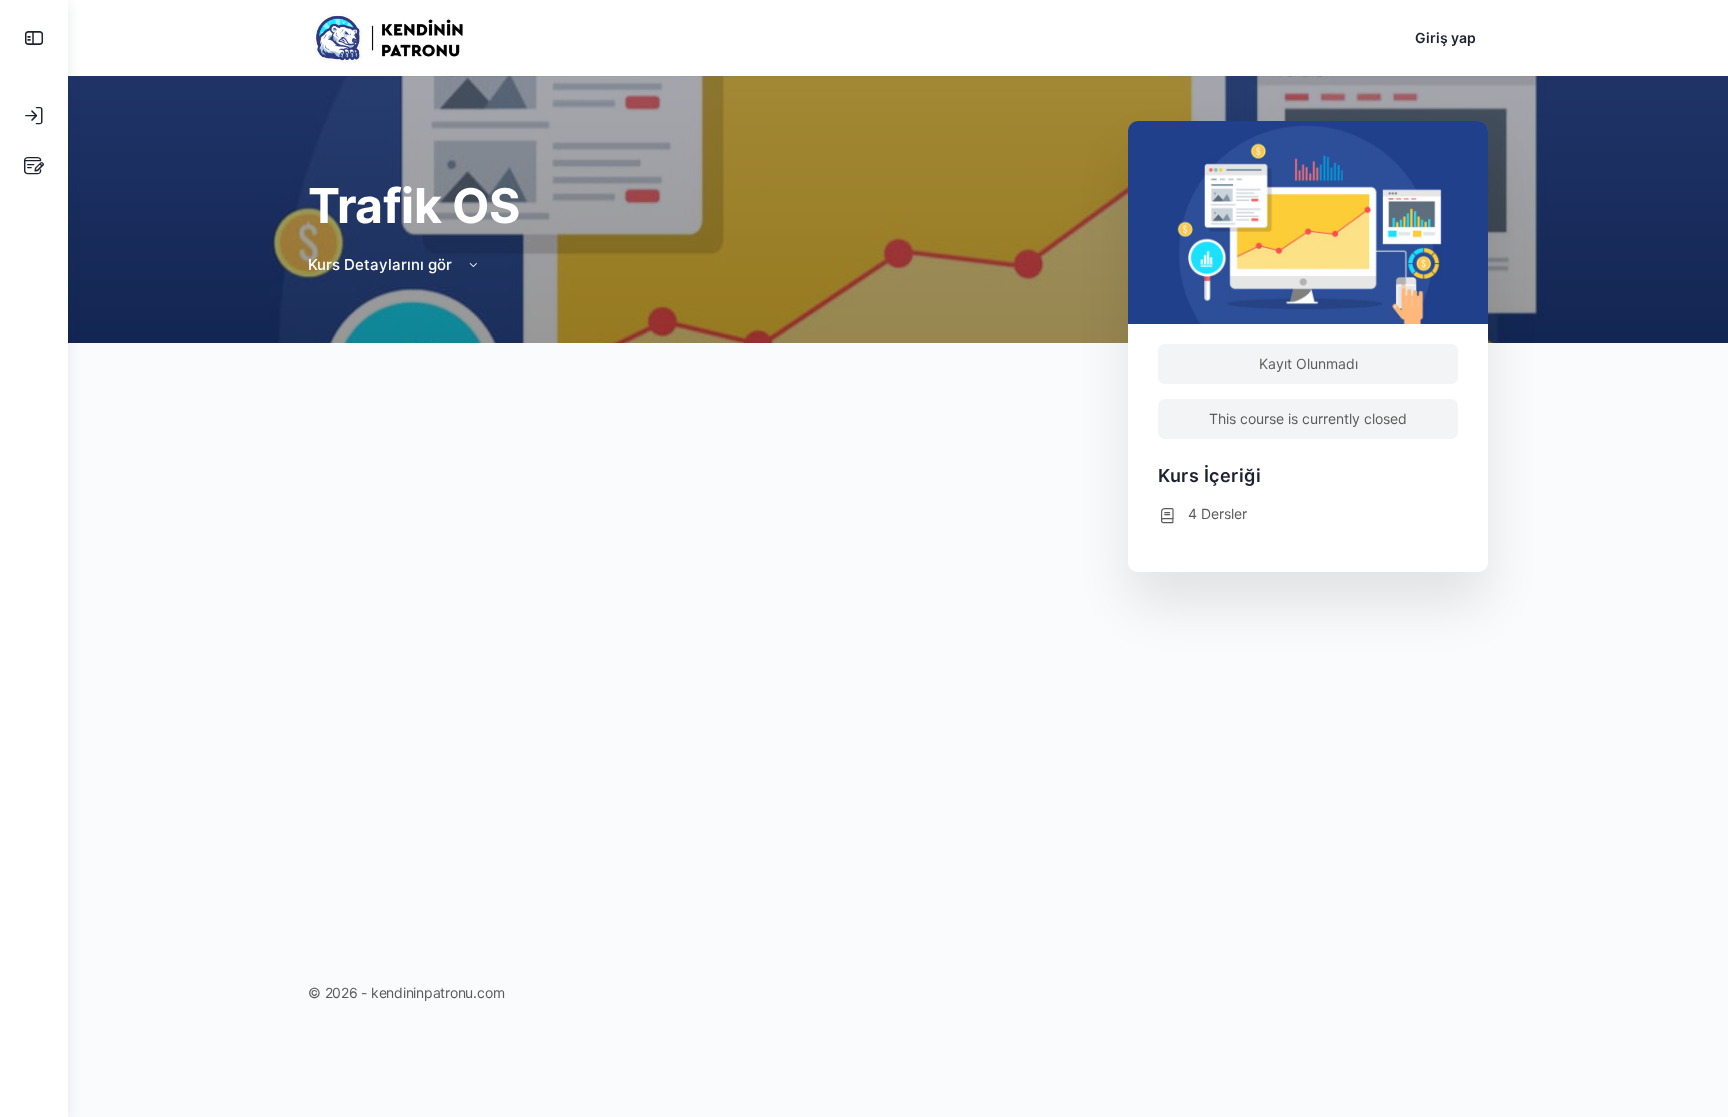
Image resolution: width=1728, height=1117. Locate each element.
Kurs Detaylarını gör (382, 264)
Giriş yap (1445, 37)
